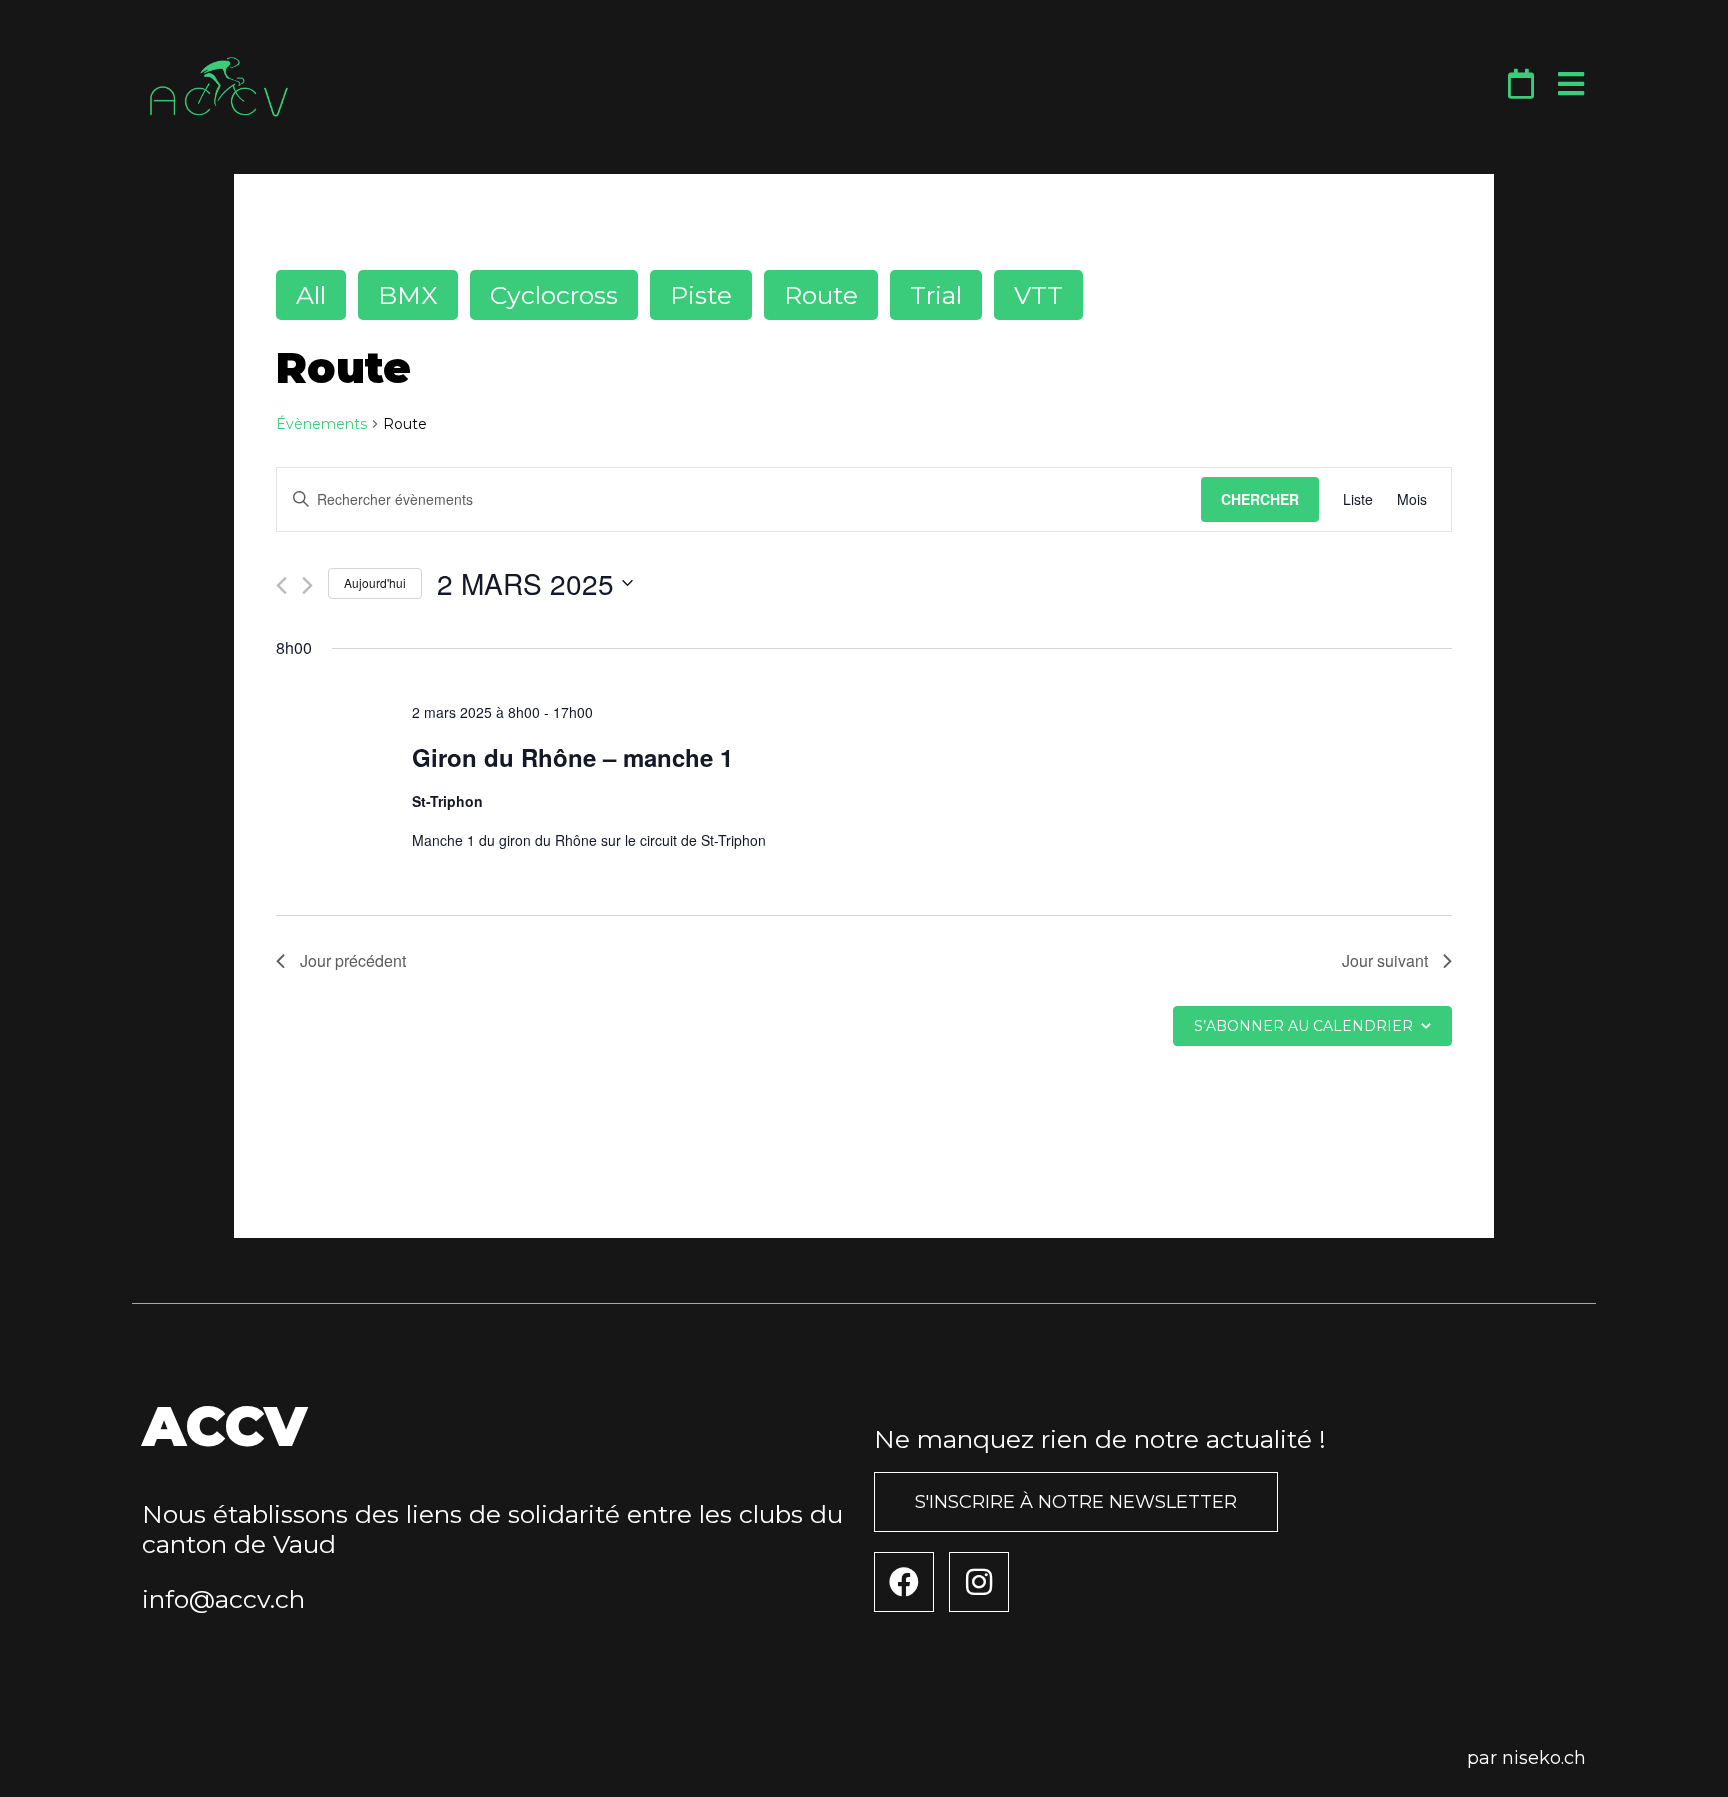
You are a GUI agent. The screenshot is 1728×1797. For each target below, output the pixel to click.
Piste (701, 295)
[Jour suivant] (307, 585)
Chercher (1260, 499)
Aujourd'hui (375, 582)
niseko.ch (1544, 1758)
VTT (1038, 295)
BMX (408, 295)
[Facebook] (904, 1582)
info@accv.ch (223, 1599)
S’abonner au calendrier (1303, 1026)
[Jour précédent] (281, 585)
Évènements (321, 424)
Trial (936, 295)
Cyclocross (554, 295)
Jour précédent (353, 960)
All (311, 295)
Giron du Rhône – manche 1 (572, 757)
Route (821, 295)
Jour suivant (1385, 960)
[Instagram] (979, 1582)
